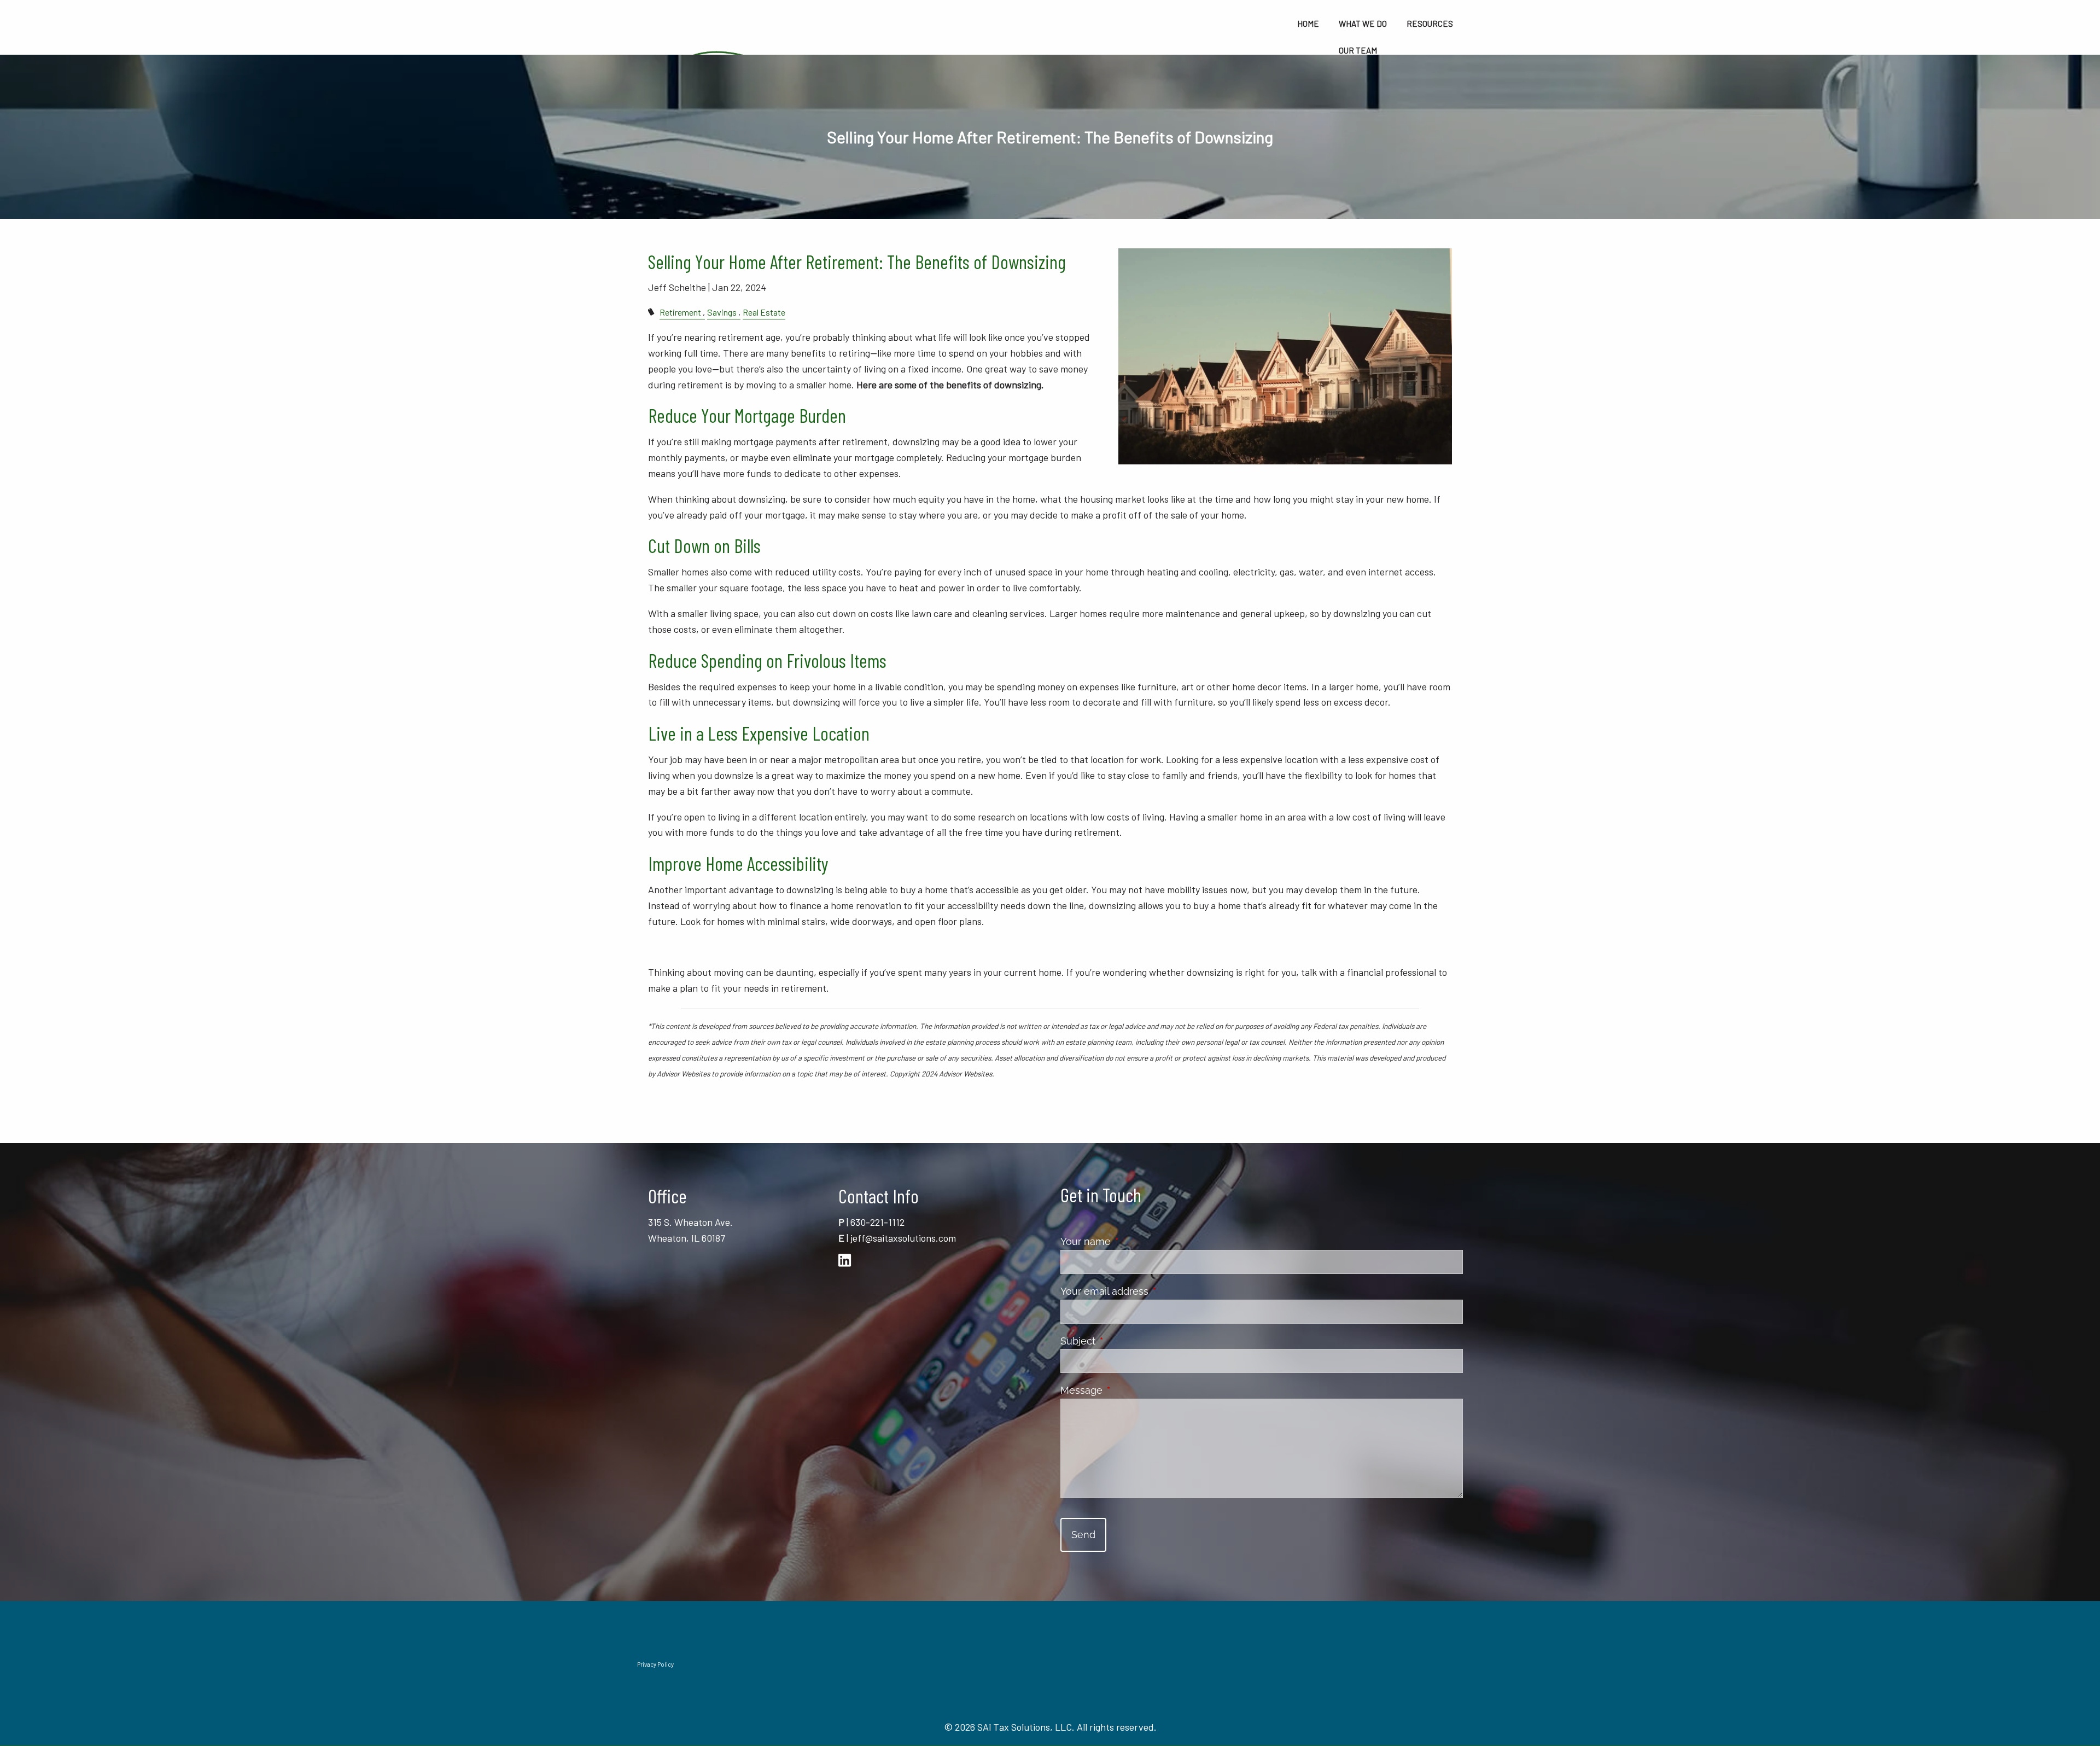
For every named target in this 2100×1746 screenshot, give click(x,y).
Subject (1127, 1341)
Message (1130, 1390)
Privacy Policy (655, 1664)
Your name (1134, 1241)
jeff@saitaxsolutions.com (903, 1238)
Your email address (1153, 1291)
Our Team (1358, 50)
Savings (722, 312)
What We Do (1363, 24)
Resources (1430, 24)
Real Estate (764, 312)
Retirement (680, 312)
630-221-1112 (877, 1222)
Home (1308, 24)
